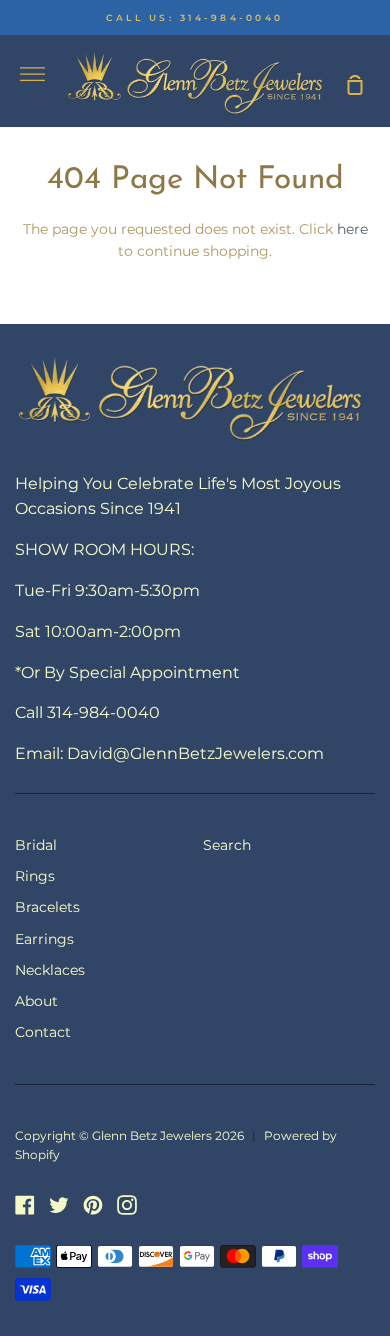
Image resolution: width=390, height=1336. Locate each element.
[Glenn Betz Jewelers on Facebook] (25, 1205)
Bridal (36, 845)
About (36, 1001)
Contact (43, 1032)
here (352, 229)
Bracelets (47, 907)
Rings (35, 876)
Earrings (44, 939)
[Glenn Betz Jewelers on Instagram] (127, 1205)
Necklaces (50, 970)
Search (227, 845)
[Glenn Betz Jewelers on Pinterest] (93, 1205)
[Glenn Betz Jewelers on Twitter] (59, 1205)
